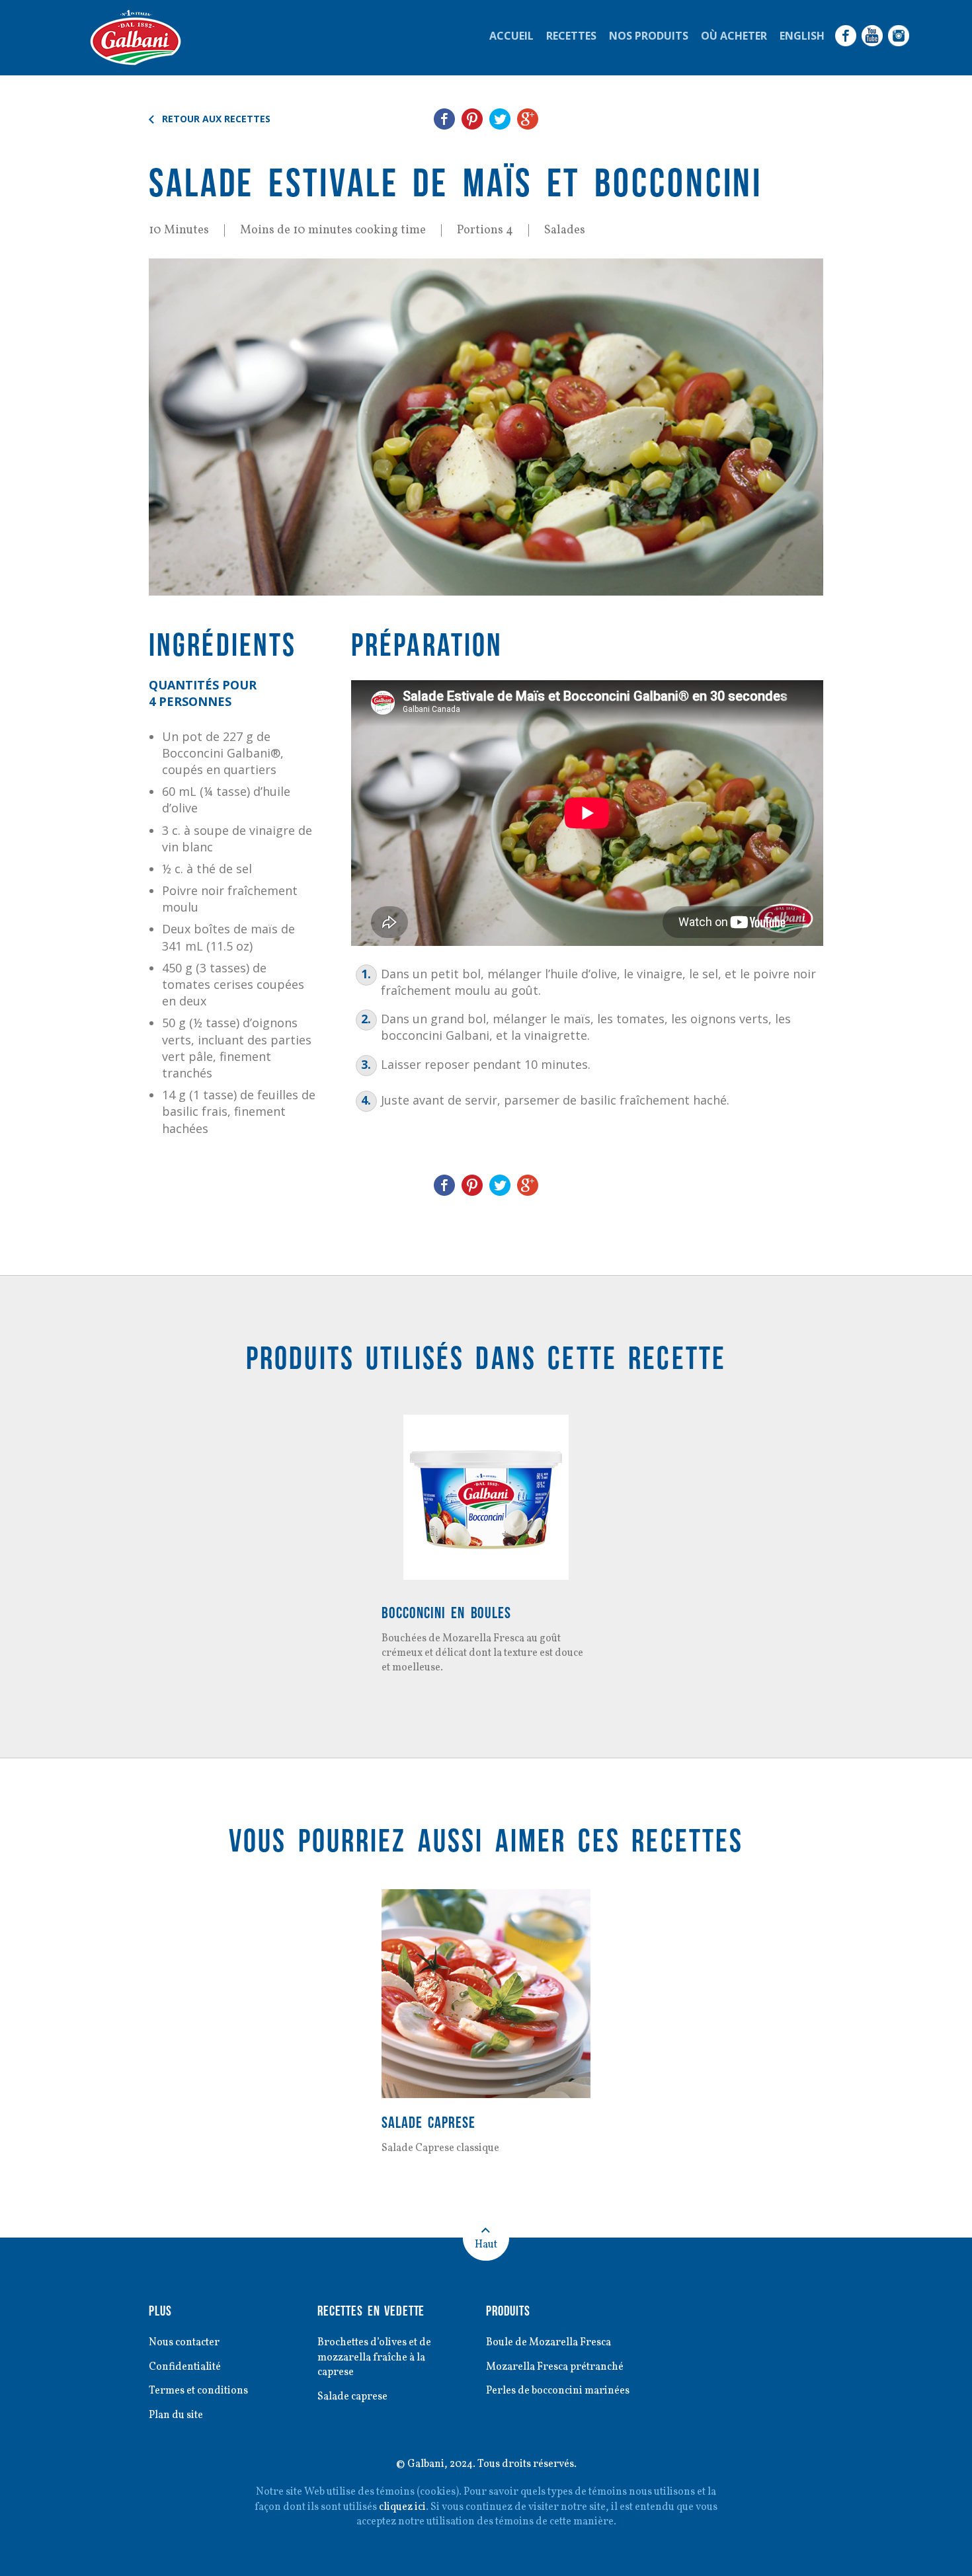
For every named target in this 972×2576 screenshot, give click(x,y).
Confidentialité (185, 2367)
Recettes (571, 36)
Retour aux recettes (216, 119)
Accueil (511, 36)
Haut (486, 2245)
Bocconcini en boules (446, 1613)
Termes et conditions (198, 2391)
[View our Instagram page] (899, 36)
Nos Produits (649, 36)
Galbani (136, 38)
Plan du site (176, 2415)
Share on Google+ (528, 119)
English (802, 36)
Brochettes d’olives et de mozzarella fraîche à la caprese (374, 2358)
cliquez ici (402, 2507)
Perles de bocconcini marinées (558, 2391)
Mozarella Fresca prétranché (555, 2367)
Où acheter (734, 36)
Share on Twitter (500, 119)
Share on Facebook (444, 119)
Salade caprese (428, 2122)
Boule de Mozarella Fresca (548, 2343)
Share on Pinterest (472, 119)
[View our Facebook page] (846, 36)
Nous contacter (184, 2343)
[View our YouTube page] (872, 36)
